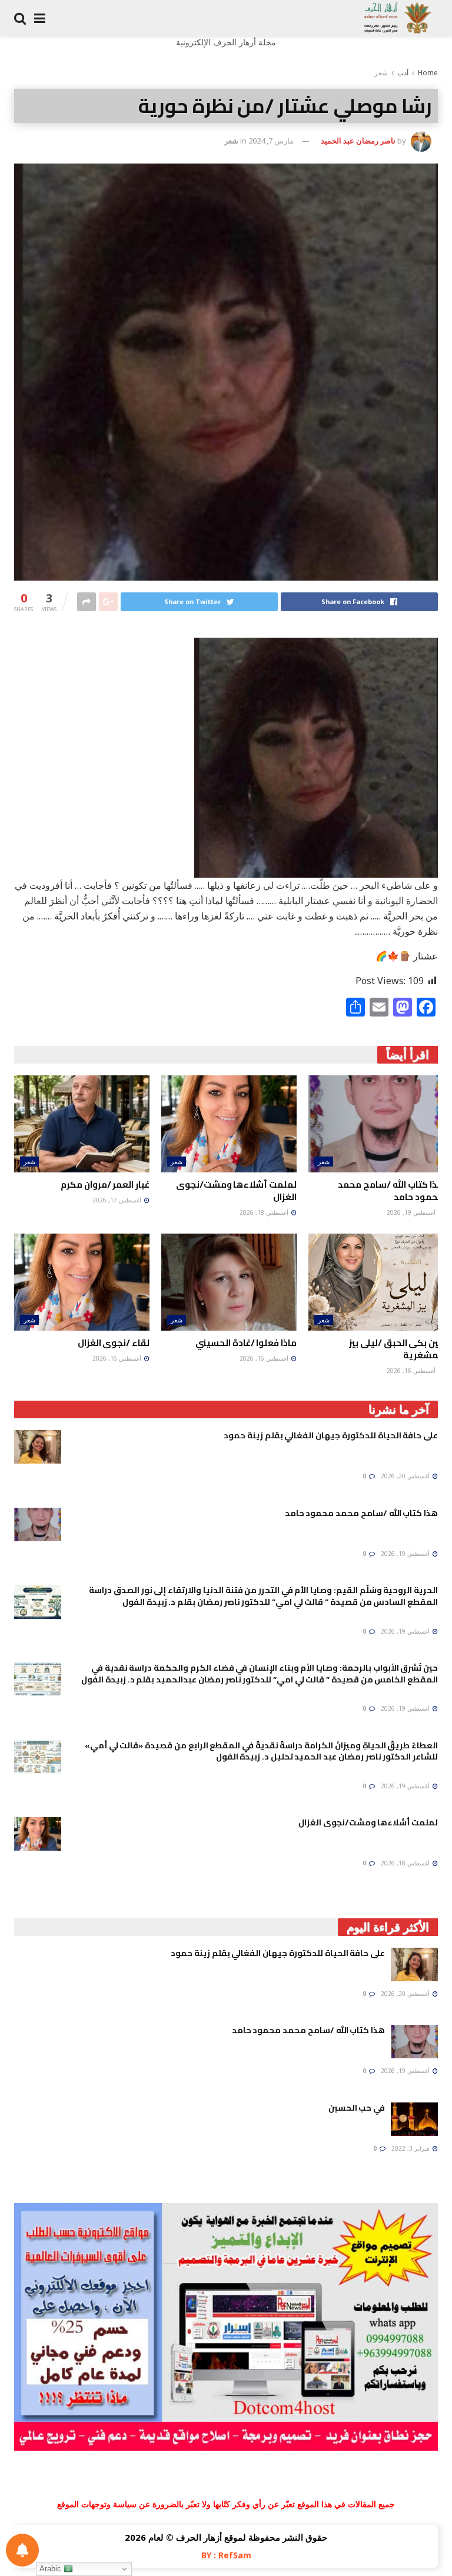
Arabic (51, 2569)
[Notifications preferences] (22, 2550)
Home (428, 73)
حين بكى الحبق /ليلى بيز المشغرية (396, 1349)
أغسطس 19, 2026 (412, 1212)
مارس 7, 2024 (271, 141)
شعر (381, 73)
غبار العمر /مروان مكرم (105, 1184)
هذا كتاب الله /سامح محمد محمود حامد (391, 1191)
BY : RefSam (226, 2555)
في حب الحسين (357, 2108)
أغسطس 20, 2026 (406, 1476)
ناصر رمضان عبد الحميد (358, 141)
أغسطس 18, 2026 (265, 1212)
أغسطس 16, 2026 (412, 1371)
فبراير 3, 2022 (411, 2148)
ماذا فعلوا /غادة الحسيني (246, 1343)
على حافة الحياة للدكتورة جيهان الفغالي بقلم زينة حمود (331, 1435)
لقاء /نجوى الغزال (114, 1343)
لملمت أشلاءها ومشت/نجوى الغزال (236, 1191)
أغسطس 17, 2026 (118, 1200)
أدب (403, 73)
